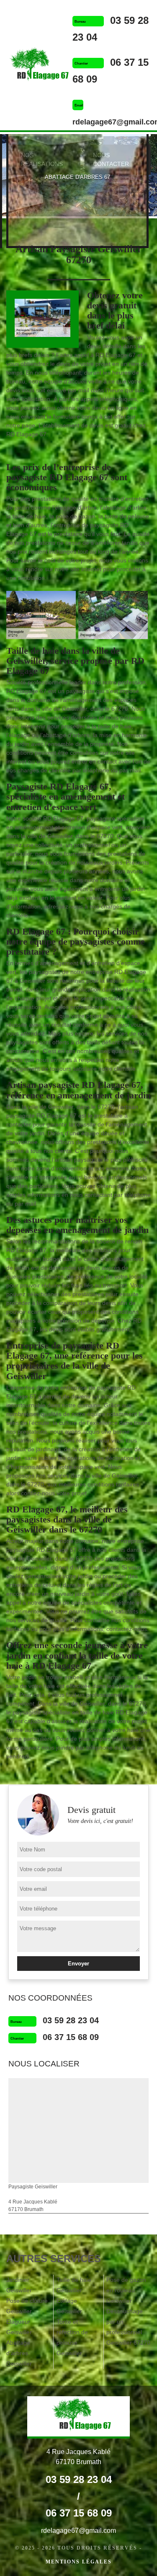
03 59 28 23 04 (71, 2020)
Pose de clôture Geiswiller (27, 2306)
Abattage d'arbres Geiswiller (19, 2353)
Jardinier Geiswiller (19, 2285)
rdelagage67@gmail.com (78, 2531)
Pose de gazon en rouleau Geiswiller (126, 2290)
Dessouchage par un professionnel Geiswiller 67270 (128, 2327)
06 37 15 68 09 (71, 2037)
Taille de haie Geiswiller (74, 2285)
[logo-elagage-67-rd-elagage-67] (36, 66)
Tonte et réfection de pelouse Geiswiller (72, 2337)
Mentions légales (79, 2562)
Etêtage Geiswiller (69, 2306)
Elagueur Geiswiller (19, 2327)
